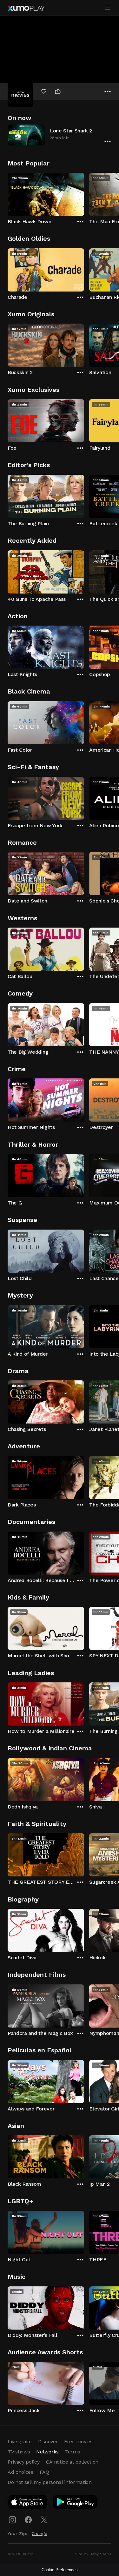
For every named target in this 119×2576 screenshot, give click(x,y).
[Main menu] (108, 8)
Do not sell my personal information (50, 2482)
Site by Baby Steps (93, 2554)
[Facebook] (28, 2520)
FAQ (44, 2472)
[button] (60, 135)
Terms (73, 2452)
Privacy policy (24, 2462)
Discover (48, 2442)
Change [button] (40, 2533)
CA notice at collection (72, 2462)
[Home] (26, 8)
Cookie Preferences (60, 2570)
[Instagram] (12, 2520)
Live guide (20, 2442)
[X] (44, 2520)
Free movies (78, 2442)
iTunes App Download (28, 2503)
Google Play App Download (76, 2503)
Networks (47, 2452)
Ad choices (20, 2472)
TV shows (19, 2452)
